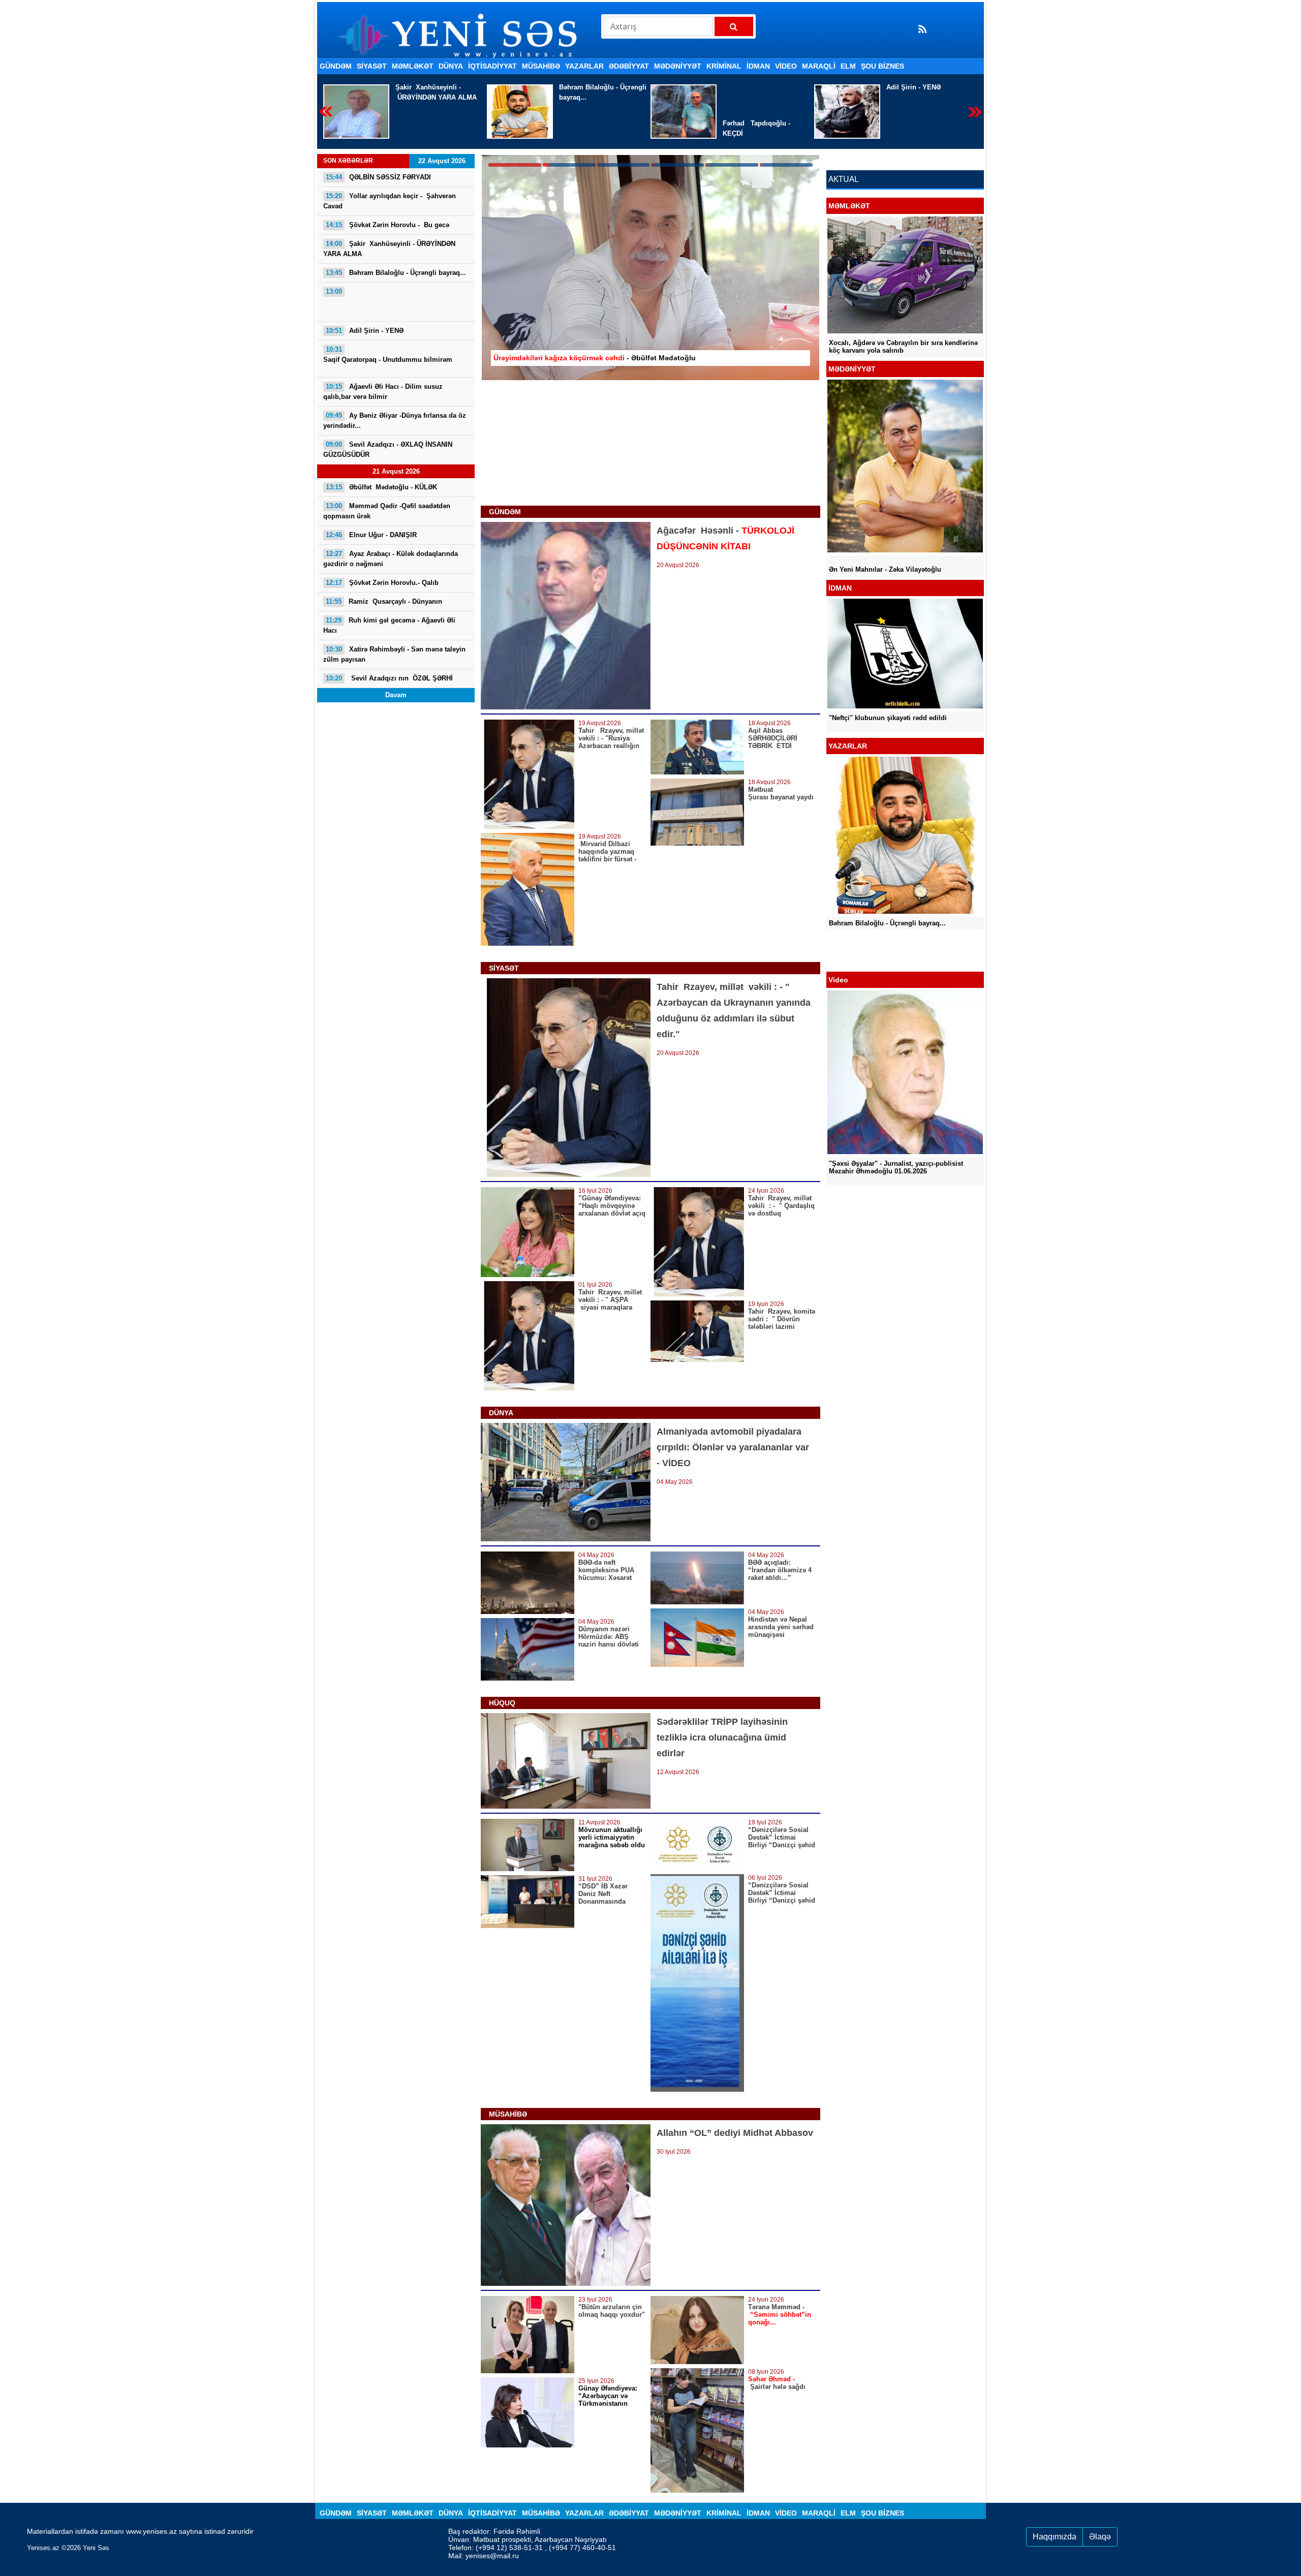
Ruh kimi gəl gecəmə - (389, 625)
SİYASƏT (372, 66)
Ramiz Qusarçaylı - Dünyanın (384, 601)
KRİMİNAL (724, 66)
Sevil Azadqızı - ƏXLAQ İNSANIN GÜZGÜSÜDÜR (388, 449)
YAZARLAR (584, 66)
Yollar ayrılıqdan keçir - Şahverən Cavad (390, 201)
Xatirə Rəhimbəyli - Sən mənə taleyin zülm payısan (394, 654)
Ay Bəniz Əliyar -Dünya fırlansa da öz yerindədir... (395, 421)
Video (786, 66)
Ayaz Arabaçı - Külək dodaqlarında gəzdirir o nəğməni (391, 559)
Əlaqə (1100, 2537)
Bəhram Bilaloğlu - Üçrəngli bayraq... (396, 273)
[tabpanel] (650, 268)
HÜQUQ (502, 1703)
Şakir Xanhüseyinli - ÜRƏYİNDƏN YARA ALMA (389, 249)
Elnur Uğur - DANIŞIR (371, 535)
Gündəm (336, 66)
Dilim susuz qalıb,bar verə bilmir (383, 392)
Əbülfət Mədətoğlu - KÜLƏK (381, 487)
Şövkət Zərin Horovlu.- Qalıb (382, 583)
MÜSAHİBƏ (541, 66)
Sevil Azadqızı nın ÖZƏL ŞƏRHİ (389, 678)
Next (975, 112)
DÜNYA (451, 66)
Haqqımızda (1055, 2537)
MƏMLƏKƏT (413, 66)
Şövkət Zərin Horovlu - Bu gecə (388, 225)
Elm (848, 66)
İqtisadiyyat (492, 66)
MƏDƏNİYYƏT (678, 66)
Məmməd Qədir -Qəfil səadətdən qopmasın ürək (387, 511)
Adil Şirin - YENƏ (638, 87)
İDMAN (758, 66)
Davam (396, 695)
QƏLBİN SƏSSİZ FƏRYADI (378, 177)
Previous (326, 112)
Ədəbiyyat (629, 66)
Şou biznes (882, 66)
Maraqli (819, 66)
